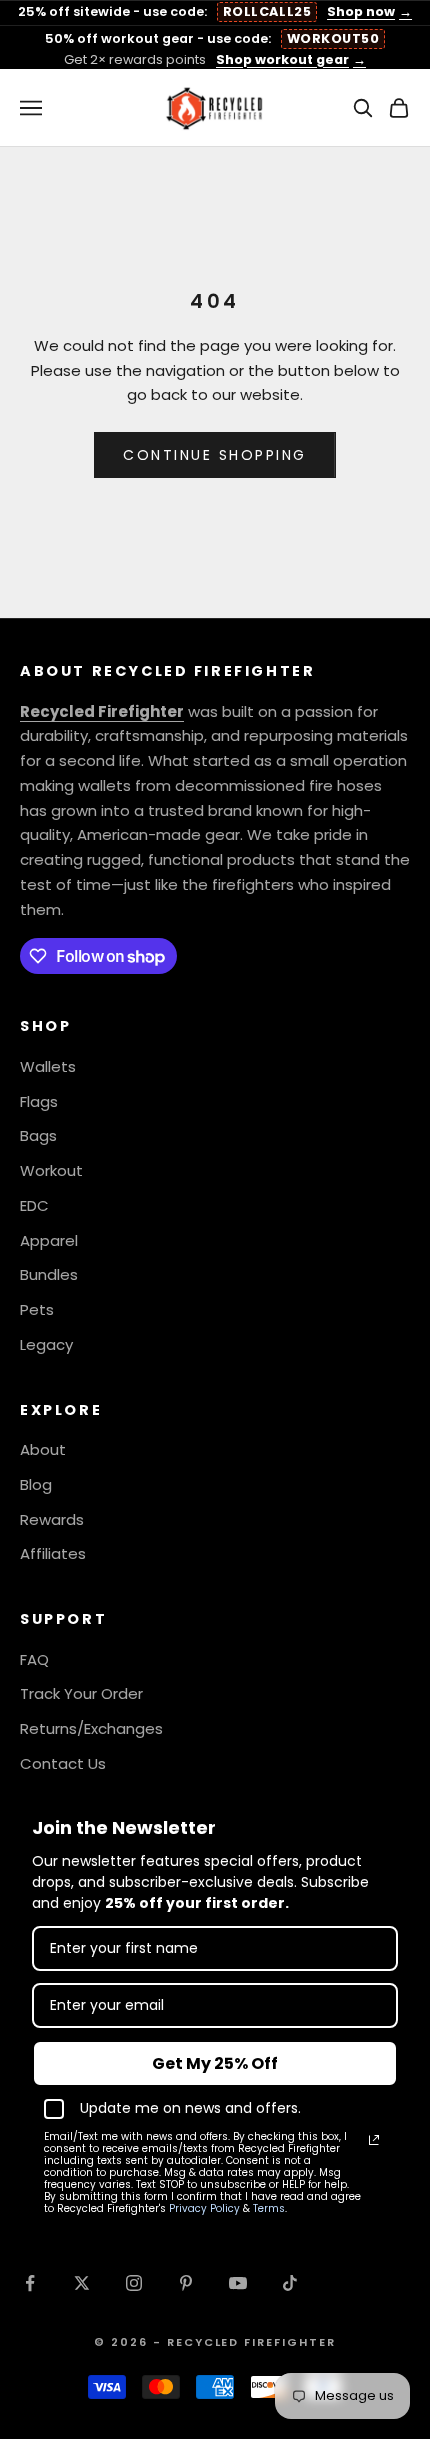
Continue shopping (215, 455)
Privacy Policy (204, 2208)
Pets (37, 1309)
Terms (269, 2208)
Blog (36, 1484)
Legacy (46, 1344)
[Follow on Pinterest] (186, 2283)
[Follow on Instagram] (134, 2283)
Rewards (52, 1519)
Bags (38, 1135)
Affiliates (53, 1553)
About (43, 1449)
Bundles (49, 1274)
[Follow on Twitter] (82, 2283)
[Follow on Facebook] (30, 2283)
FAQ (34, 1659)
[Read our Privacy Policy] (374, 2140)
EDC (34, 1205)
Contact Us (63, 1763)
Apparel (49, 1240)
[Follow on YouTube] (238, 2283)
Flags (39, 1101)
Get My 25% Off (215, 2063)
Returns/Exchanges (91, 1728)
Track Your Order (81, 1693)
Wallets (48, 1066)
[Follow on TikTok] (290, 2283)
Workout (51, 1170)
